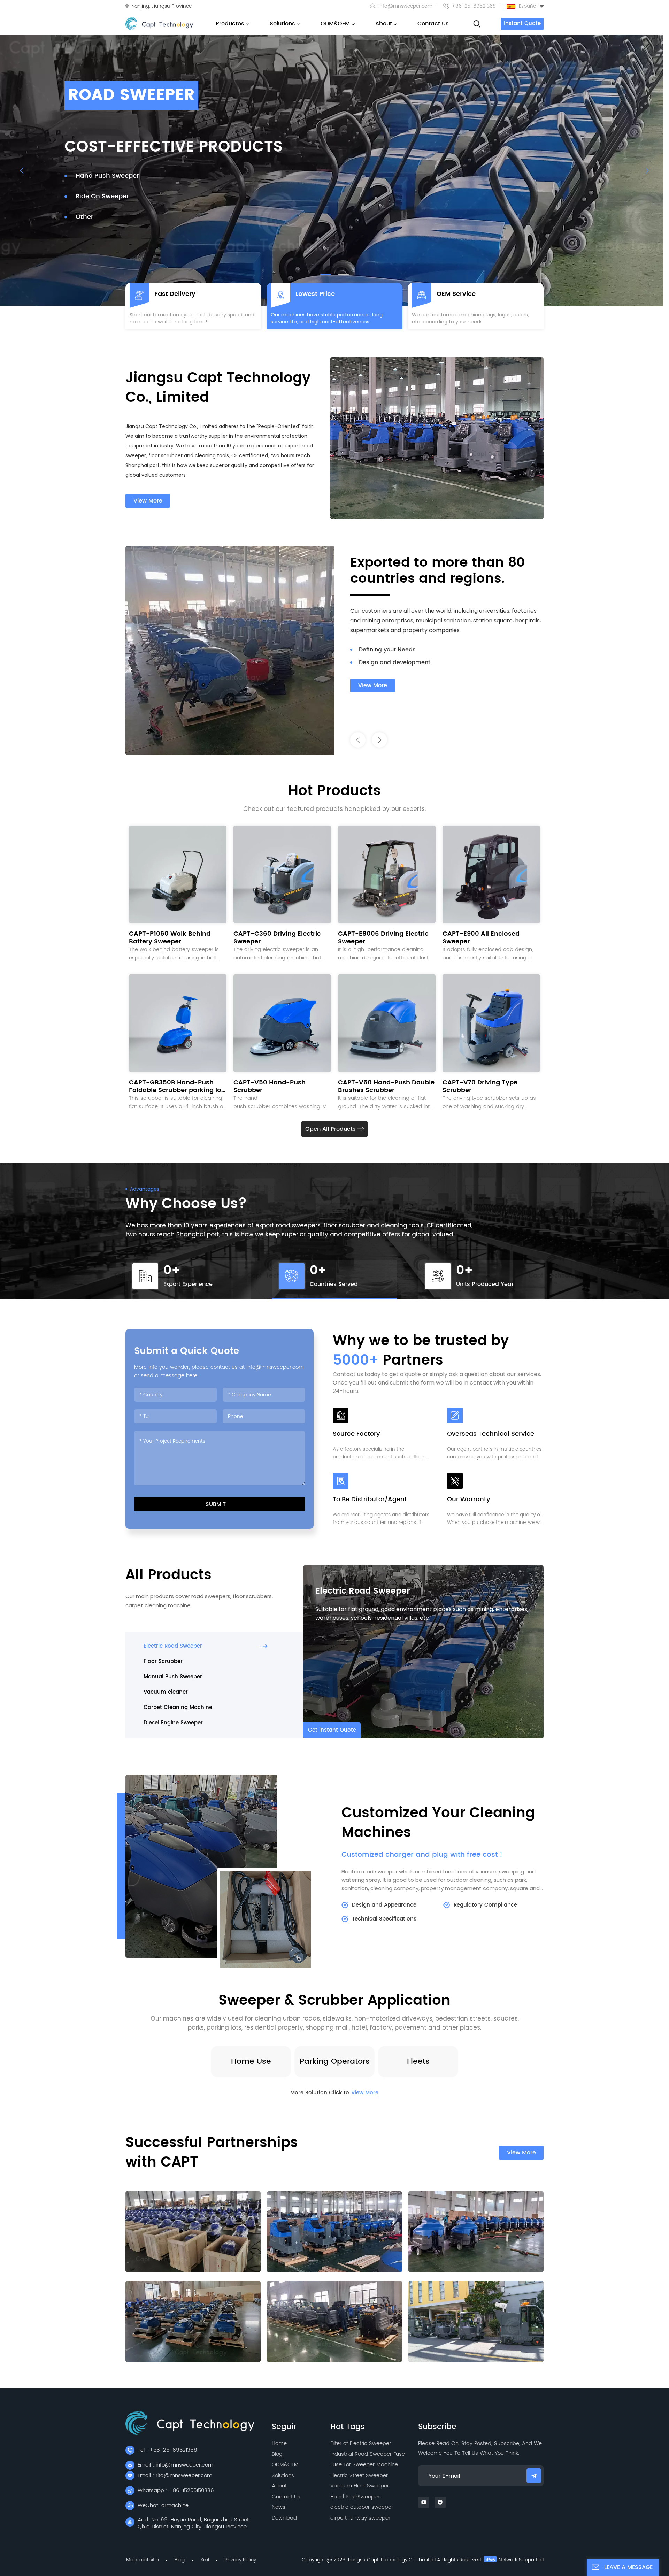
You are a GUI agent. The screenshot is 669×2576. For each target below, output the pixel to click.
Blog (277, 2454)
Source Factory (356, 1435)
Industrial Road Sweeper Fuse (368, 2454)
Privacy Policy (240, 2560)
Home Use (251, 2061)
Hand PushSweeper (355, 2497)
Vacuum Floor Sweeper (360, 2486)
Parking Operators (335, 2061)
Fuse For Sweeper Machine (364, 2465)
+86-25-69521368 (474, 6)
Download (284, 2518)
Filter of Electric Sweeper (361, 2443)
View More (148, 501)
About (384, 24)
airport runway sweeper (360, 2518)
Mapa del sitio (143, 2560)
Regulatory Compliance (485, 1905)
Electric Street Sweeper (359, 2475)
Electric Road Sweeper (363, 1591)
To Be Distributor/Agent (370, 1500)
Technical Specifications (384, 1919)
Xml (205, 2560)
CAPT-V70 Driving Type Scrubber (480, 1087)
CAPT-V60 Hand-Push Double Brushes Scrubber (386, 1087)
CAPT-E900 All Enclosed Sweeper (481, 938)
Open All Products (331, 1129)
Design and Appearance (384, 1905)
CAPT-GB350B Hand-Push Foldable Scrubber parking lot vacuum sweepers (176, 1087)
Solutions (282, 24)
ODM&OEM (335, 24)
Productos (230, 24)
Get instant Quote (332, 1730)
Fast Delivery (175, 294)
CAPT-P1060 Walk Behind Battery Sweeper (170, 938)
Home (279, 2443)
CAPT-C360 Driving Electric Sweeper (277, 938)
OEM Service (456, 294)
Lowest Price (315, 294)
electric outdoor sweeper (362, 2507)
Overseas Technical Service (491, 1435)
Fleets (418, 2061)
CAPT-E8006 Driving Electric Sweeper (383, 938)
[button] (326, 274)
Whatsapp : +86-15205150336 (176, 2490)
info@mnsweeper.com (405, 6)
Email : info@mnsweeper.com (175, 2465)
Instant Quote (522, 24)
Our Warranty (468, 1500)
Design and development (395, 662)
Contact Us (433, 24)
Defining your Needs (387, 650)
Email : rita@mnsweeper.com (175, 2475)
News (279, 2507)
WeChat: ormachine (163, 2505)
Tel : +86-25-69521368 (167, 2450)
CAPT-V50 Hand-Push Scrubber (270, 1087)
